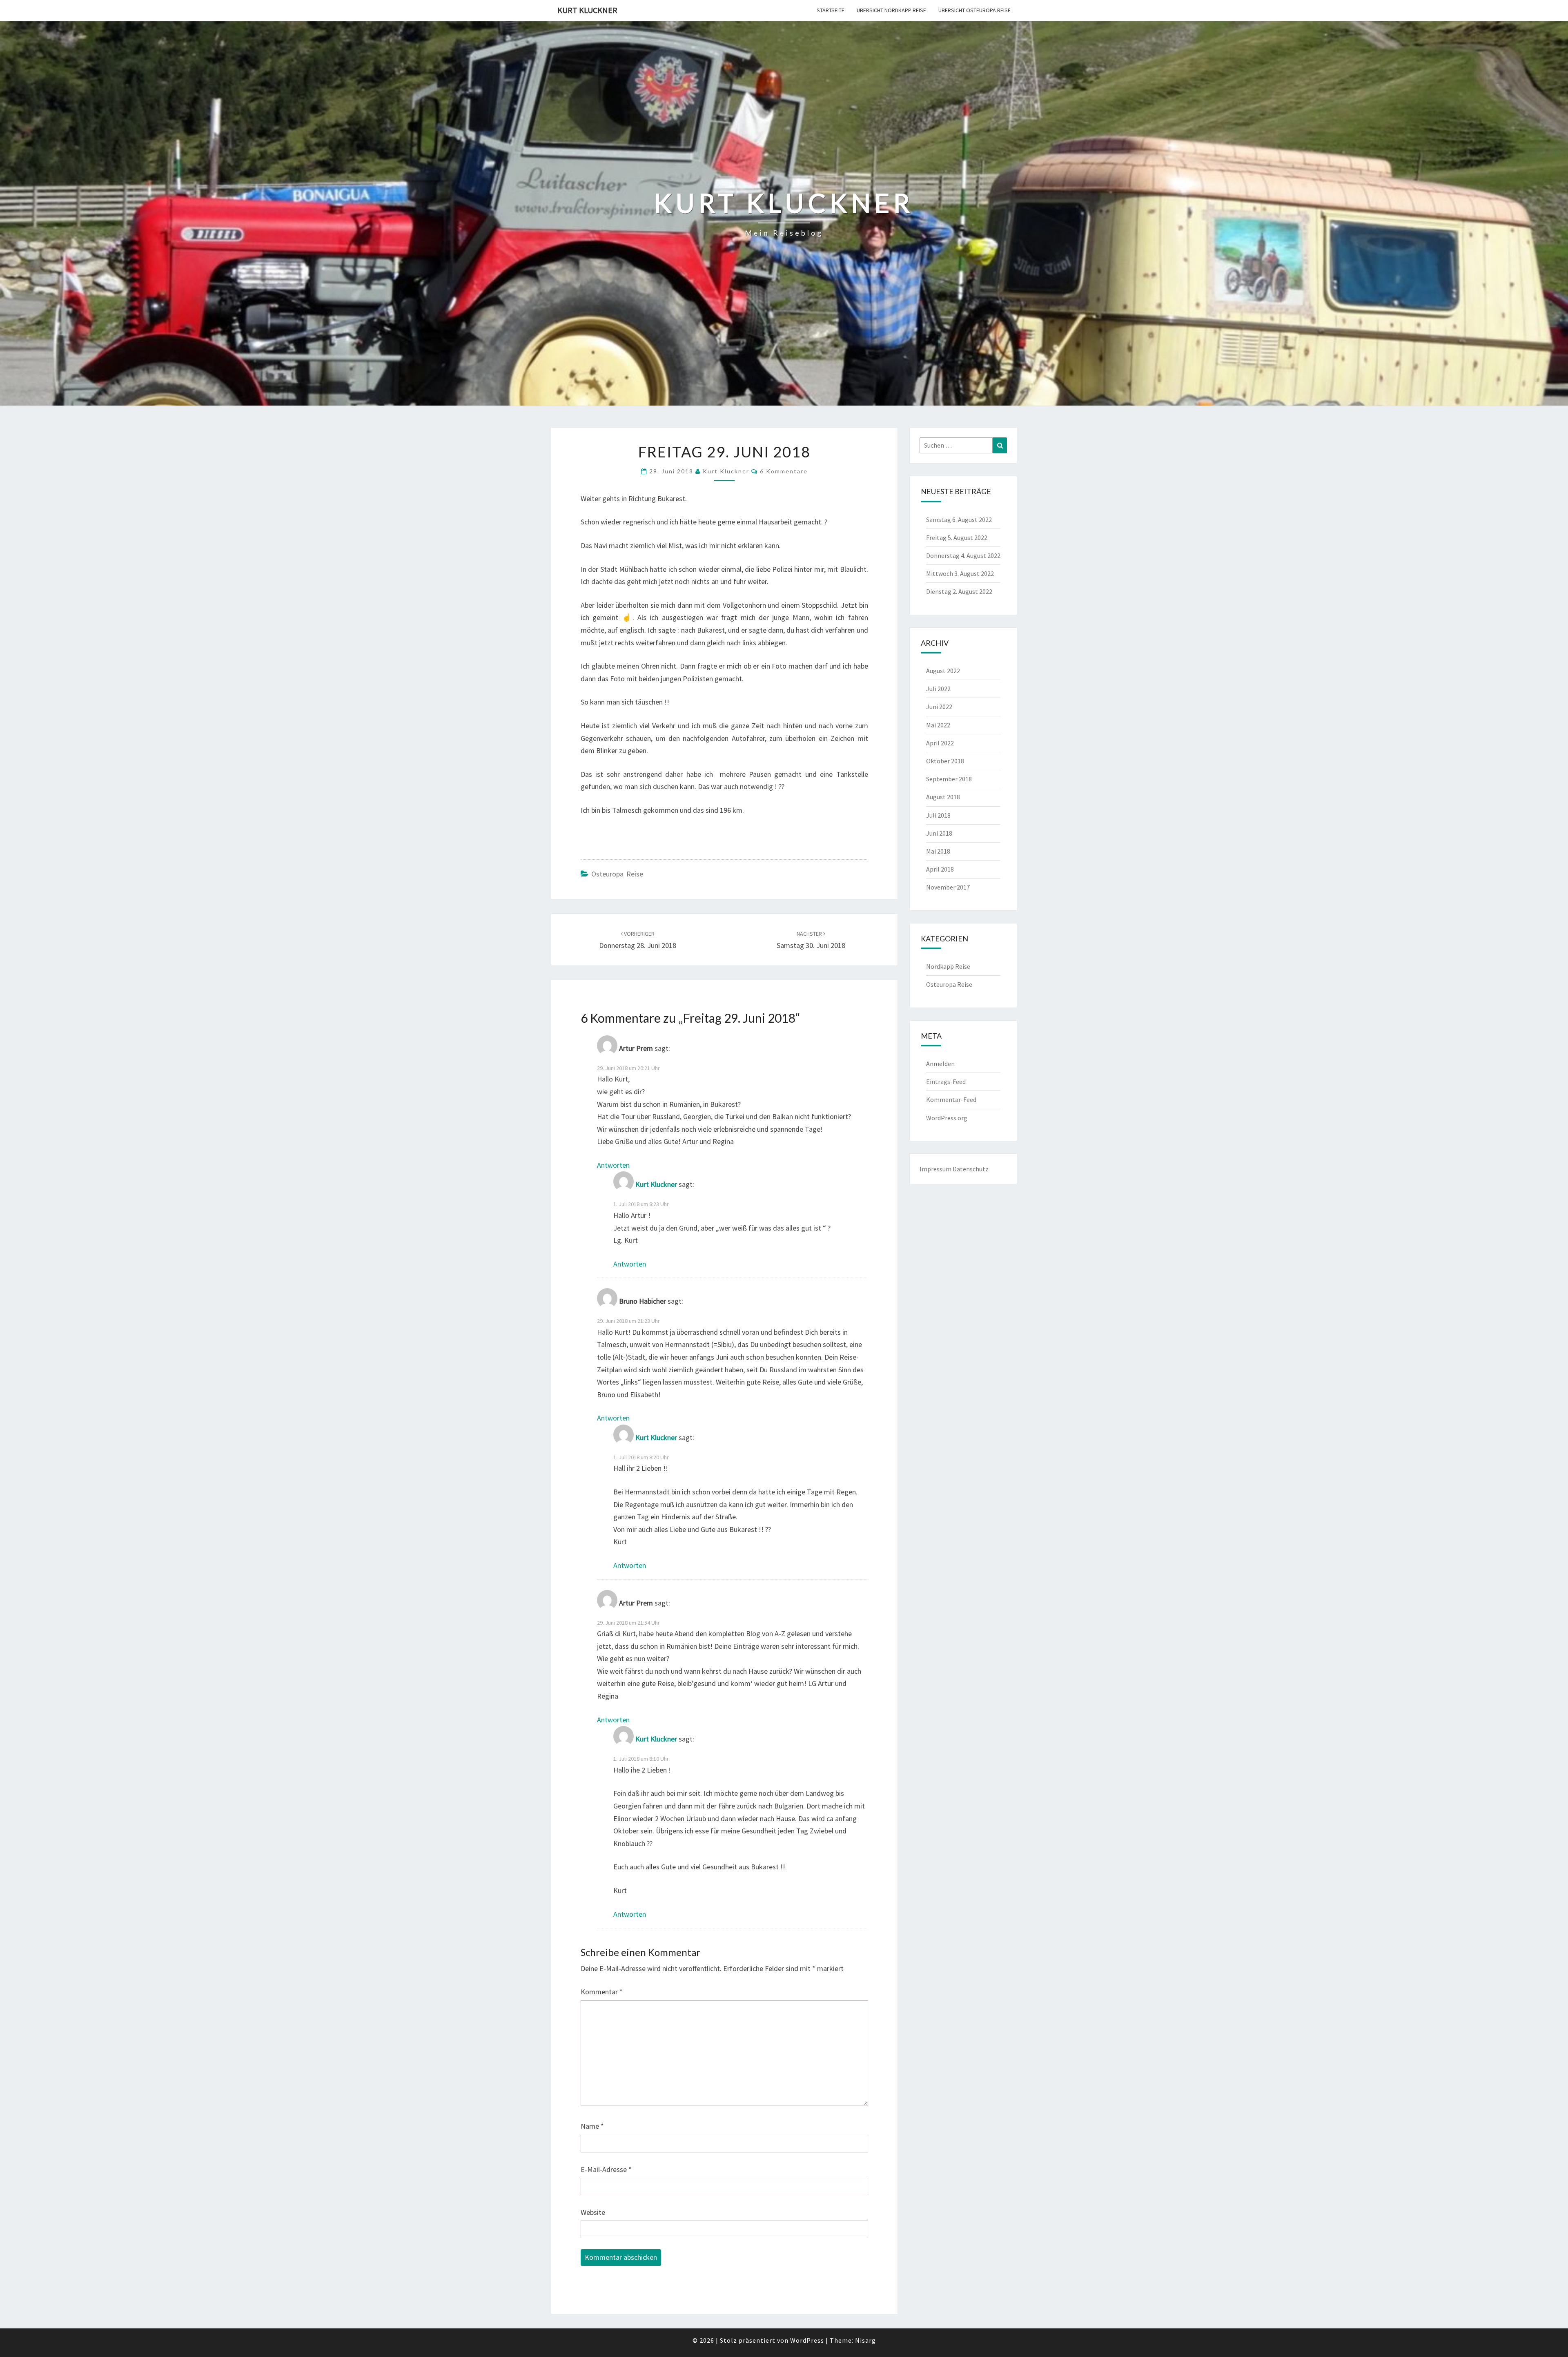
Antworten (613, 1165)
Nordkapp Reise (948, 966)
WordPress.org (947, 1118)
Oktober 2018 (945, 761)
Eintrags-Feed (946, 1081)
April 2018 (940, 869)
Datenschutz (971, 1169)
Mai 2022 (938, 725)
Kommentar (602, 1992)
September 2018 (949, 779)
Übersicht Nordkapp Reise (891, 10)
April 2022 (940, 743)
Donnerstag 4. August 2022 (963, 555)
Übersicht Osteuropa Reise (974, 10)
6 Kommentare (784, 471)
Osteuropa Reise (617, 874)
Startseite (831, 10)
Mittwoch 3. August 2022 (960, 573)
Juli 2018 (938, 815)
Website (593, 2212)
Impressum (935, 1169)
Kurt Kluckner (587, 10)
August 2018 (943, 797)
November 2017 (948, 887)
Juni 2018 (939, 833)
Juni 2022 (939, 707)
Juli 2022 (938, 689)
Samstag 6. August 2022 (959, 520)
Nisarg (865, 2340)
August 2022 (943, 671)
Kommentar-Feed (951, 1099)
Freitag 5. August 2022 (957, 537)
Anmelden (940, 1064)
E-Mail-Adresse (606, 2169)
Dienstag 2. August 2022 (959, 591)
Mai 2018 (938, 851)
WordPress (807, 2340)
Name (592, 2126)
